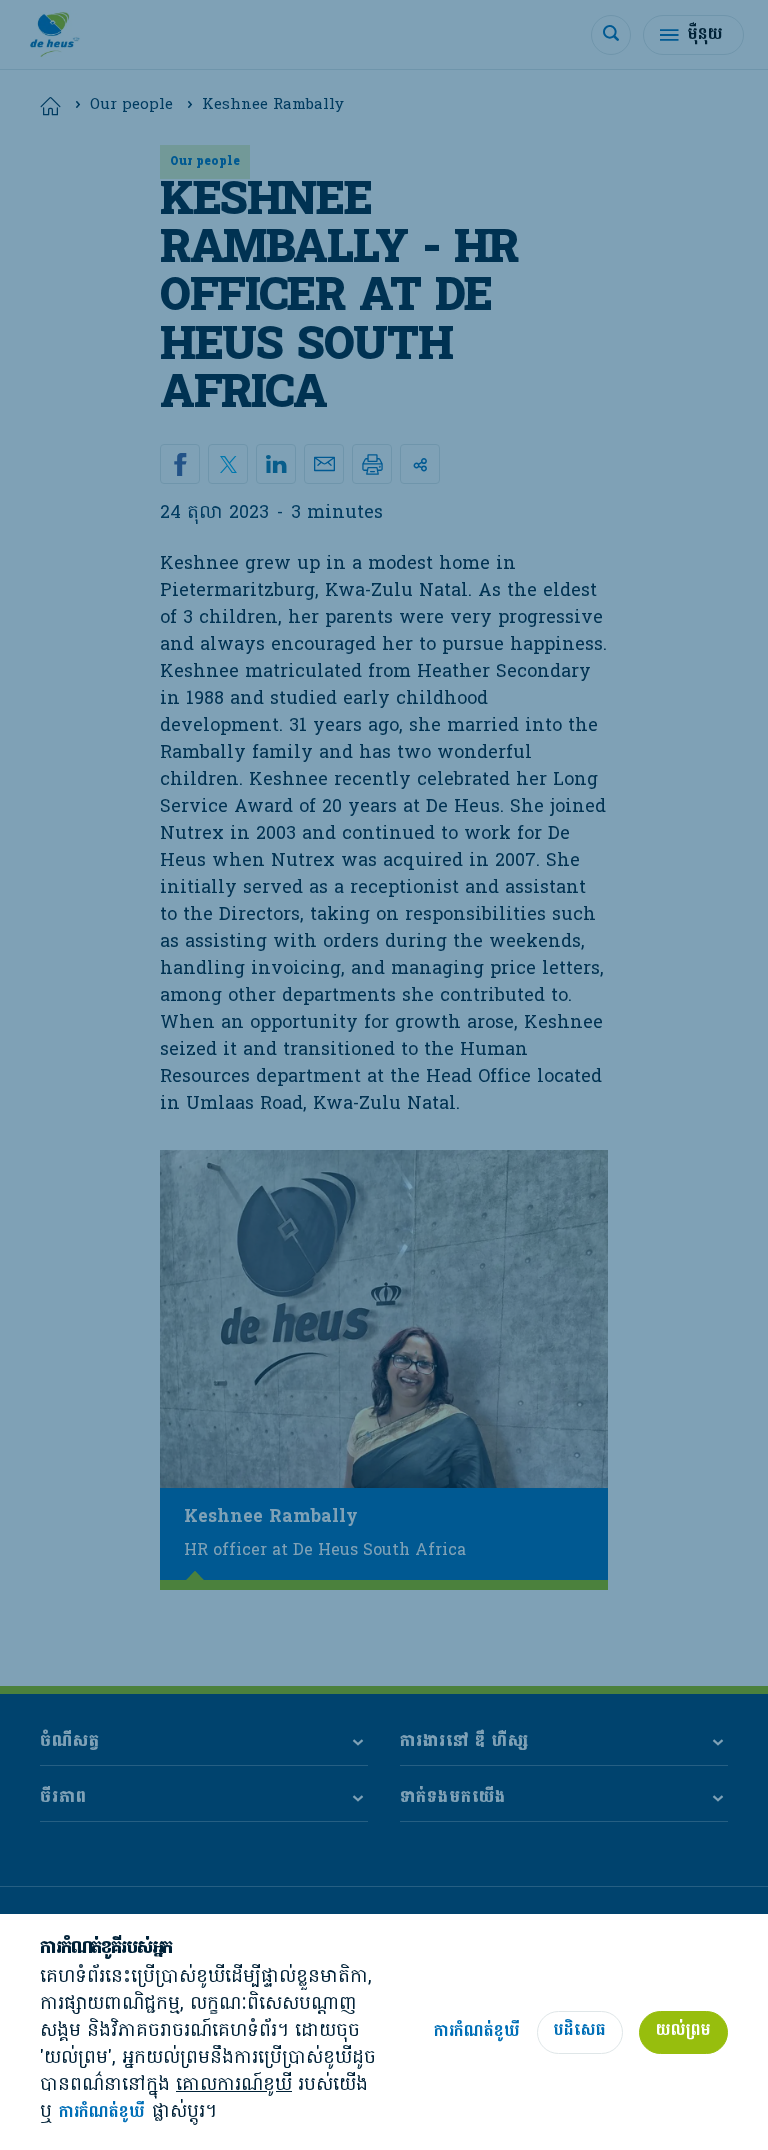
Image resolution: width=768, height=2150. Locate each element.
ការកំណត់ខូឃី (102, 2113)
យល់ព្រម (683, 2031)
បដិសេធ (580, 2031)
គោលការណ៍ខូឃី (234, 2085)
